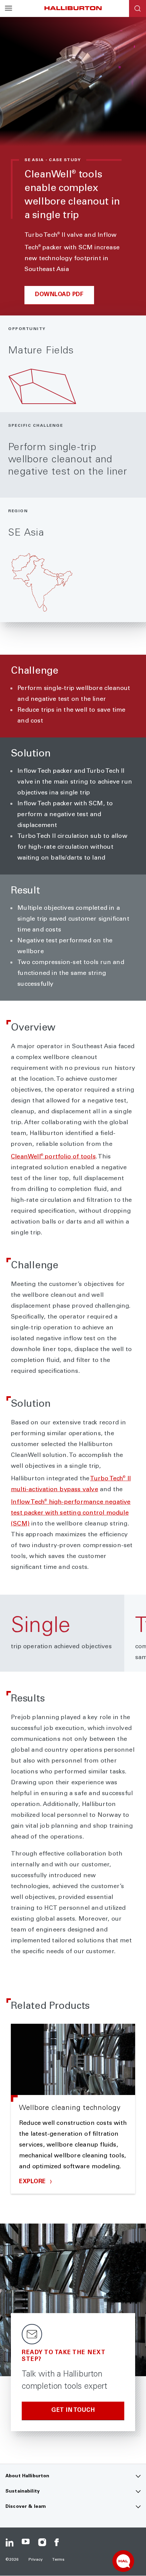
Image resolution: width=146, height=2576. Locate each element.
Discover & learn (26, 2507)
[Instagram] (42, 2542)
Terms (58, 2560)
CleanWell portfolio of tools (53, 1157)
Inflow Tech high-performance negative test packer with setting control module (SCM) (71, 1513)
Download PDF (59, 295)
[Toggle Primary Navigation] (8, 8)
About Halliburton (27, 2476)
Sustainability (23, 2492)
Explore (33, 2182)
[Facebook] (58, 2542)
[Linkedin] (10, 2542)
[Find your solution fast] (123, 2561)
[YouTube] (26, 2542)
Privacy (36, 2560)
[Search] (138, 8)
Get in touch (73, 2411)
